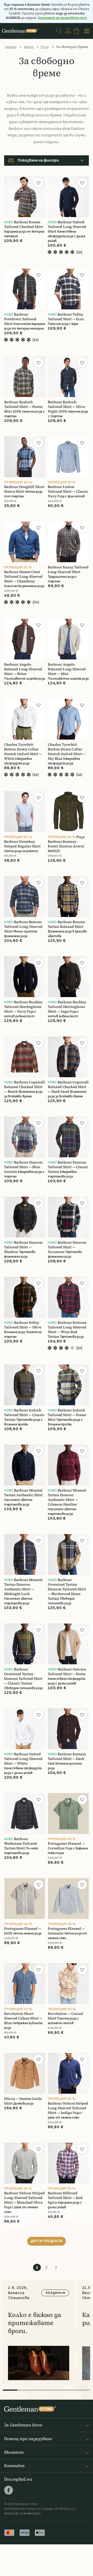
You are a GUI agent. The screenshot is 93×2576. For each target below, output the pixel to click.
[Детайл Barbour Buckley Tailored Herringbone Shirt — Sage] (68, 977)
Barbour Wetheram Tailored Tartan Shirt (21, 1844)
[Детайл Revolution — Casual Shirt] (68, 1984)
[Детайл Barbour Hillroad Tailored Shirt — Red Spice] (68, 2163)
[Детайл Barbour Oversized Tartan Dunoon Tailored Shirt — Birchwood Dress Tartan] (68, 1554)
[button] (38, 183)
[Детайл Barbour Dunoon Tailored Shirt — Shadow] (25, 1217)
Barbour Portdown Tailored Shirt (20, 319)
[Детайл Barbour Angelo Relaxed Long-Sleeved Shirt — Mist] (68, 639)
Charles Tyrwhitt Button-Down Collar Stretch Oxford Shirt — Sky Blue (67, 752)
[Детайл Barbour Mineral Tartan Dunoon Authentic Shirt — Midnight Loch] (25, 1554)
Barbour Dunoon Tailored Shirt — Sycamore (67, 1247)
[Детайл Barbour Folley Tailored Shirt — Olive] (25, 1297)
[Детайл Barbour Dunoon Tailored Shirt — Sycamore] (68, 1217)
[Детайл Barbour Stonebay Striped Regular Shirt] (25, 812)
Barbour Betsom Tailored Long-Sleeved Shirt (23, 927)
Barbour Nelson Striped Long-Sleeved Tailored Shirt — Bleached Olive (24, 2198)
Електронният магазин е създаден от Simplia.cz (39, 2509)
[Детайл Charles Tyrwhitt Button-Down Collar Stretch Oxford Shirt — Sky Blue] (68, 719)
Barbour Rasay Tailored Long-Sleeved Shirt (68, 570)
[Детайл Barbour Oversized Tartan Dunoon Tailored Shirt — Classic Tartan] (25, 1644)
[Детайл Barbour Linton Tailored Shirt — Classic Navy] (68, 457)
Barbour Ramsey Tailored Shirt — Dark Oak (67, 1759)
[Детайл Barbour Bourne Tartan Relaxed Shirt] (68, 897)
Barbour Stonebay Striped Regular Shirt (22, 844)
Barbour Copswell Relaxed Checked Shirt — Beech (25, 1087)
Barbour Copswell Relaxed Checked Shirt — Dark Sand (68, 1087)
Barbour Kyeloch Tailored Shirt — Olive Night (66, 407)
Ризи (45, 47)
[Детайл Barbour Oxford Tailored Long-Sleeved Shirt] (68, 197)
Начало (11, 47)
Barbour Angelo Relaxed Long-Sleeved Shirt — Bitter (23, 669)
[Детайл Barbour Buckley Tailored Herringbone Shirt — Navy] (25, 977)
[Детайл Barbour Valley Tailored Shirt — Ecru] (68, 289)
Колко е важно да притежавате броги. (35, 2323)
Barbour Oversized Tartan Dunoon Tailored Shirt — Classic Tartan (23, 1676)
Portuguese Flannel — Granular (66, 1931)
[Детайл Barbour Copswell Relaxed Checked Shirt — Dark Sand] (68, 1057)
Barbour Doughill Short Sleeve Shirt (24, 489)
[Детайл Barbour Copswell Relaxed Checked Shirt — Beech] (25, 1057)
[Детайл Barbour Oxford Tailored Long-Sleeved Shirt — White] (25, 1729)
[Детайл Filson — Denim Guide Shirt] (25, 2073)
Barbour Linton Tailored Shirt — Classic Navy (68, 492)
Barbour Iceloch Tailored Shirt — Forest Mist (67, 1415)
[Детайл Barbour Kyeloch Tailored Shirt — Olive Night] (68, 377)
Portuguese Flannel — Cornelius (66, 1846)
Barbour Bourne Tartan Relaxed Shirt (66, 924)
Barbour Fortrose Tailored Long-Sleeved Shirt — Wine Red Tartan (67, 1330)
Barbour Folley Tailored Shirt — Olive (23, 1325)
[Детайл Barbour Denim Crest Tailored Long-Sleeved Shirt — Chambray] (25, 542)
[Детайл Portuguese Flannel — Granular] (68, 1899)
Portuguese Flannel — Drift (23, 1931)
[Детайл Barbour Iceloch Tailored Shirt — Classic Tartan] (25, 1385)
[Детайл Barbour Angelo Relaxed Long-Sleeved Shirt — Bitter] (25, 639)
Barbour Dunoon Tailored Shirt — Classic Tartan (68, 1167)
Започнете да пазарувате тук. (63, 18)
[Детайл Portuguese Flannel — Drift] (25, 1899)
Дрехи (29, 47)
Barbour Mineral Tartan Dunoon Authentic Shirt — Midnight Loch (23, 1587)
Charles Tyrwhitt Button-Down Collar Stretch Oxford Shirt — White (23, 752)
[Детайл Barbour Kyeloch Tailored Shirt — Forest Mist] (25, 377)
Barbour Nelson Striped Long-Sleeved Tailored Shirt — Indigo (68, 2108)
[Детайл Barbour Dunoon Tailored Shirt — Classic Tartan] (68, 1137)
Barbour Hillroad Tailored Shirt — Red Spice (65, 2198)
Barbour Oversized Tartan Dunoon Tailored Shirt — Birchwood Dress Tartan (67, 1589)
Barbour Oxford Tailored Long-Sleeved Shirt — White (23, 1759)
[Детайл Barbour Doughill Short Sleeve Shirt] (25, 457)
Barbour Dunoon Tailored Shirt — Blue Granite (23, 1167)
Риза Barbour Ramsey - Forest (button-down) (66, 842)
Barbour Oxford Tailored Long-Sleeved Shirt (67, 227)
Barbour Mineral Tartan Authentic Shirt (23, 1493)
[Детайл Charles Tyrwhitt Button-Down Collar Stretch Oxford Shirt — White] (25, 719)
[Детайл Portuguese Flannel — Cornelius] (68, 1813)
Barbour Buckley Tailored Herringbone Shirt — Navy (23, 1007)
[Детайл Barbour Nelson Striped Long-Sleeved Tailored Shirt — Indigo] (68, 2073)
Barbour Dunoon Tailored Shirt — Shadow (23, 1247)
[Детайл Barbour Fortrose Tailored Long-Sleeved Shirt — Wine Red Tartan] (68, 1297)
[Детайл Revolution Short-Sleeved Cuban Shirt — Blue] (25, 1984)
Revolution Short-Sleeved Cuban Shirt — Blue (23, 2018)
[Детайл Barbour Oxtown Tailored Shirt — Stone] (68, 1644)
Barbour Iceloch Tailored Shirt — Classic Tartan (24, 1415)
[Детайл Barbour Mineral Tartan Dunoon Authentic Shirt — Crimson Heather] (68, 1465)
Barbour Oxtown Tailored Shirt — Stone (67, 1672)
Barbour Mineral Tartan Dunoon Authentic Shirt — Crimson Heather (67, 1497)
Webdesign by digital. (23, 2513)
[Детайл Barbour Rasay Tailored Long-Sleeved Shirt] (68, 542)
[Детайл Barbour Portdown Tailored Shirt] (25, 289)
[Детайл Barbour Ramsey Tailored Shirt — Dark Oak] (68, 1729)
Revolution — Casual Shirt (65, 2016)
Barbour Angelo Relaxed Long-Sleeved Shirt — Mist (67, 669)
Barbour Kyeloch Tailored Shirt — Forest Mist (23, 407)
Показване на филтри (38, 160)
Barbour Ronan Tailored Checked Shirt (24, 224)
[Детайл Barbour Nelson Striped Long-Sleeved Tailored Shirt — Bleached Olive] (25, 2163)
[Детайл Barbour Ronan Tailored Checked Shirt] (25, 197)
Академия (55, 2293)
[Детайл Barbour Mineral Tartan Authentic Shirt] (25, 1465)
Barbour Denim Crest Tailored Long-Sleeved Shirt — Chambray (23, 577)
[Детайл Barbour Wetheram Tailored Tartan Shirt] (25, 1813)
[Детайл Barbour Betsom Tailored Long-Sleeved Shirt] (25, 897)
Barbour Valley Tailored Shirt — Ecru (66, 317)
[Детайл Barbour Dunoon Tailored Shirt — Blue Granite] (25, 1137)
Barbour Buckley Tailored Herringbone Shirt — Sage (67, 1007)
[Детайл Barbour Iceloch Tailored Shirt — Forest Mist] (68, 1385)
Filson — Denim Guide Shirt (23, 2101)
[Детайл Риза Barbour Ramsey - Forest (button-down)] (68, 812)
